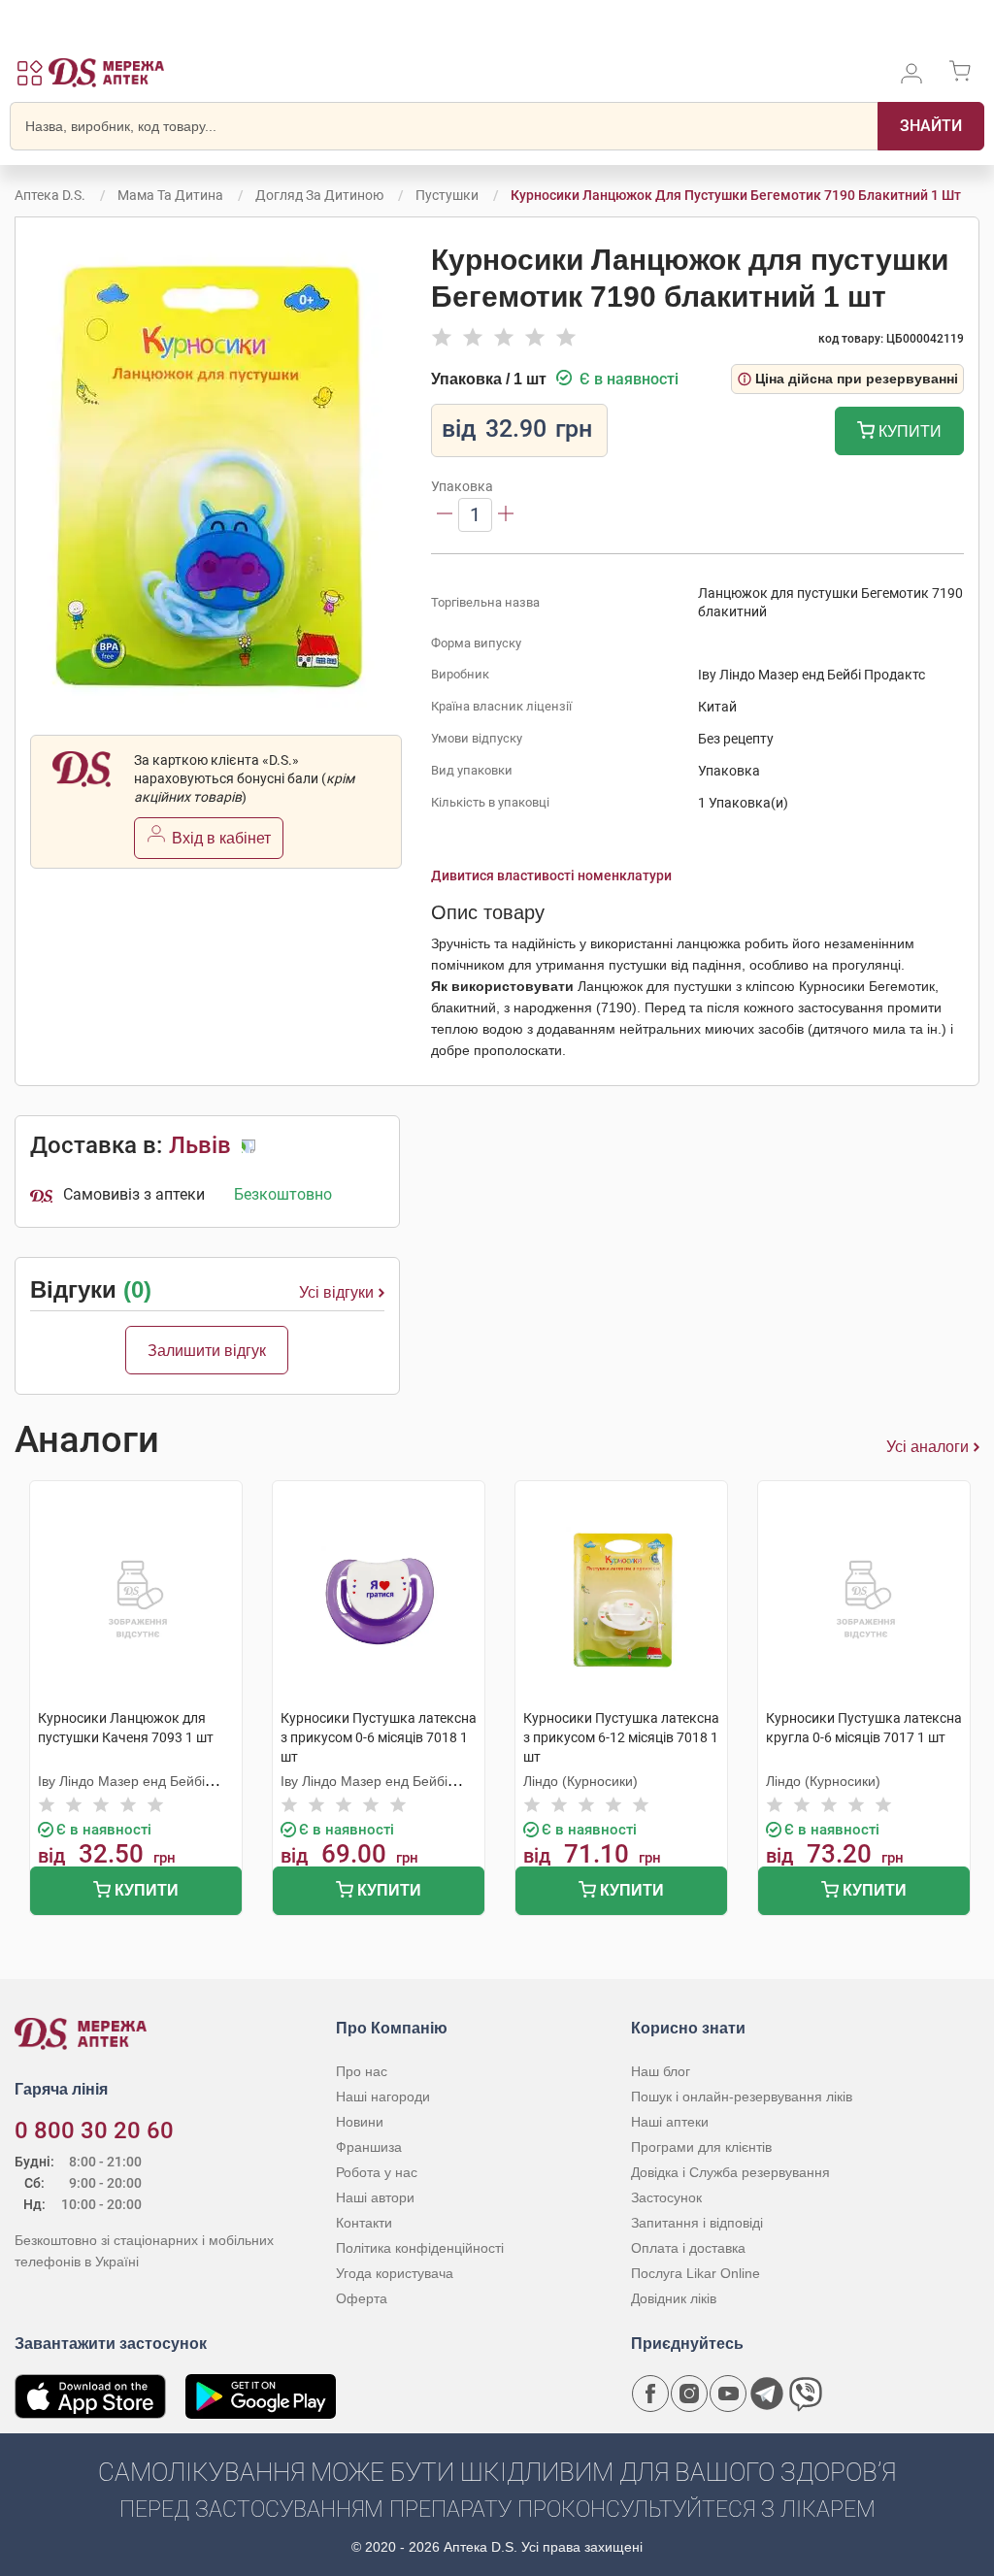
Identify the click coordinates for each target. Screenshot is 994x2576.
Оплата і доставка (688, 2248)
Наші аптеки (670, 2122)
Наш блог (661, 2071)
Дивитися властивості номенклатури (551, 875)
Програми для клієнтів (701, 2147)
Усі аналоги (928, 1447)
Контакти (364, 2223)
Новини (360, 2122)
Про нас (362, 2071)
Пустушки (447, 195)
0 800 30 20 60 (94, 2130)
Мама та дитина (170, 195)
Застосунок (666, 2197)
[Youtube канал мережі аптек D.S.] (728, 2394)
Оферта (362, 2298)
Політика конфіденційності (420, 2248)
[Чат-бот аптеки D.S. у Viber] (806, 2394)
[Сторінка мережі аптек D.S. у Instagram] (689, 2394)
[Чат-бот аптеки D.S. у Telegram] (767, 2394)
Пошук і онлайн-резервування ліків (742, 2097)
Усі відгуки (336, 1292)
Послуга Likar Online (696, 2273)
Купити (908, 431)
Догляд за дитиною (319, 195)
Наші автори (375, 2197)
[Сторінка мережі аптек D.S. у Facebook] (650, 2394)
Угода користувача (395, 2273)
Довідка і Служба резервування (730, 2172)
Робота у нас (377, 2172)
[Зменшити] (445, 515)
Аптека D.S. (50, 195)
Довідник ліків (674, 2298)
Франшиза (369, 2147)
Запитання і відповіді (697, 2223)
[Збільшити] (506, 515)
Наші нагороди (383, 2097)
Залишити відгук (207, 1351)
